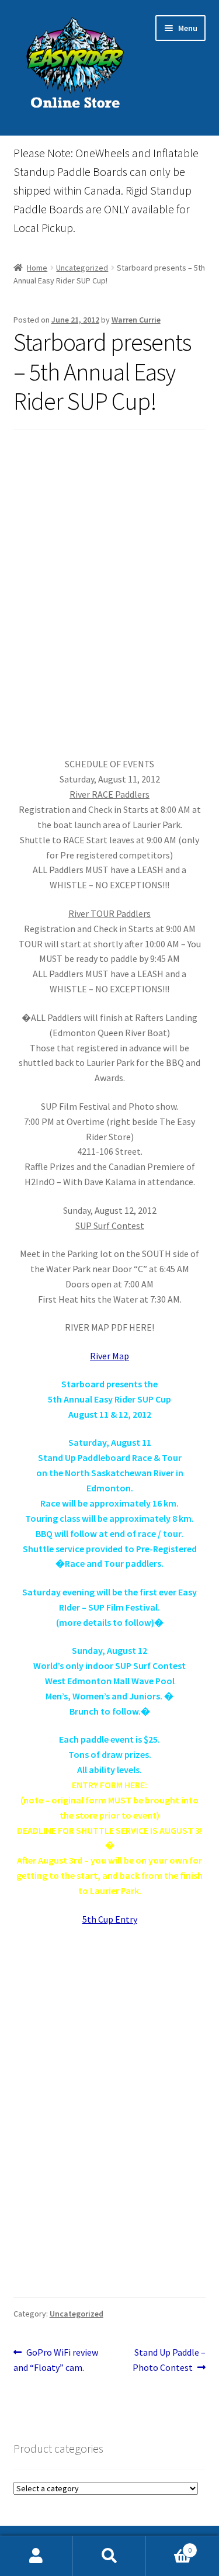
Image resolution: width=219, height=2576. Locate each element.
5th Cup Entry (110, 1919)
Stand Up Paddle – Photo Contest (169, 2359)
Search (109, 2556)
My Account (36, 2556)
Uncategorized (82, 268)
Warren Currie (136, 320)
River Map (109, 1356)
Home (37, 268)
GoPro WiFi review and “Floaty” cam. (56, 2359)
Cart (169, 2546)
